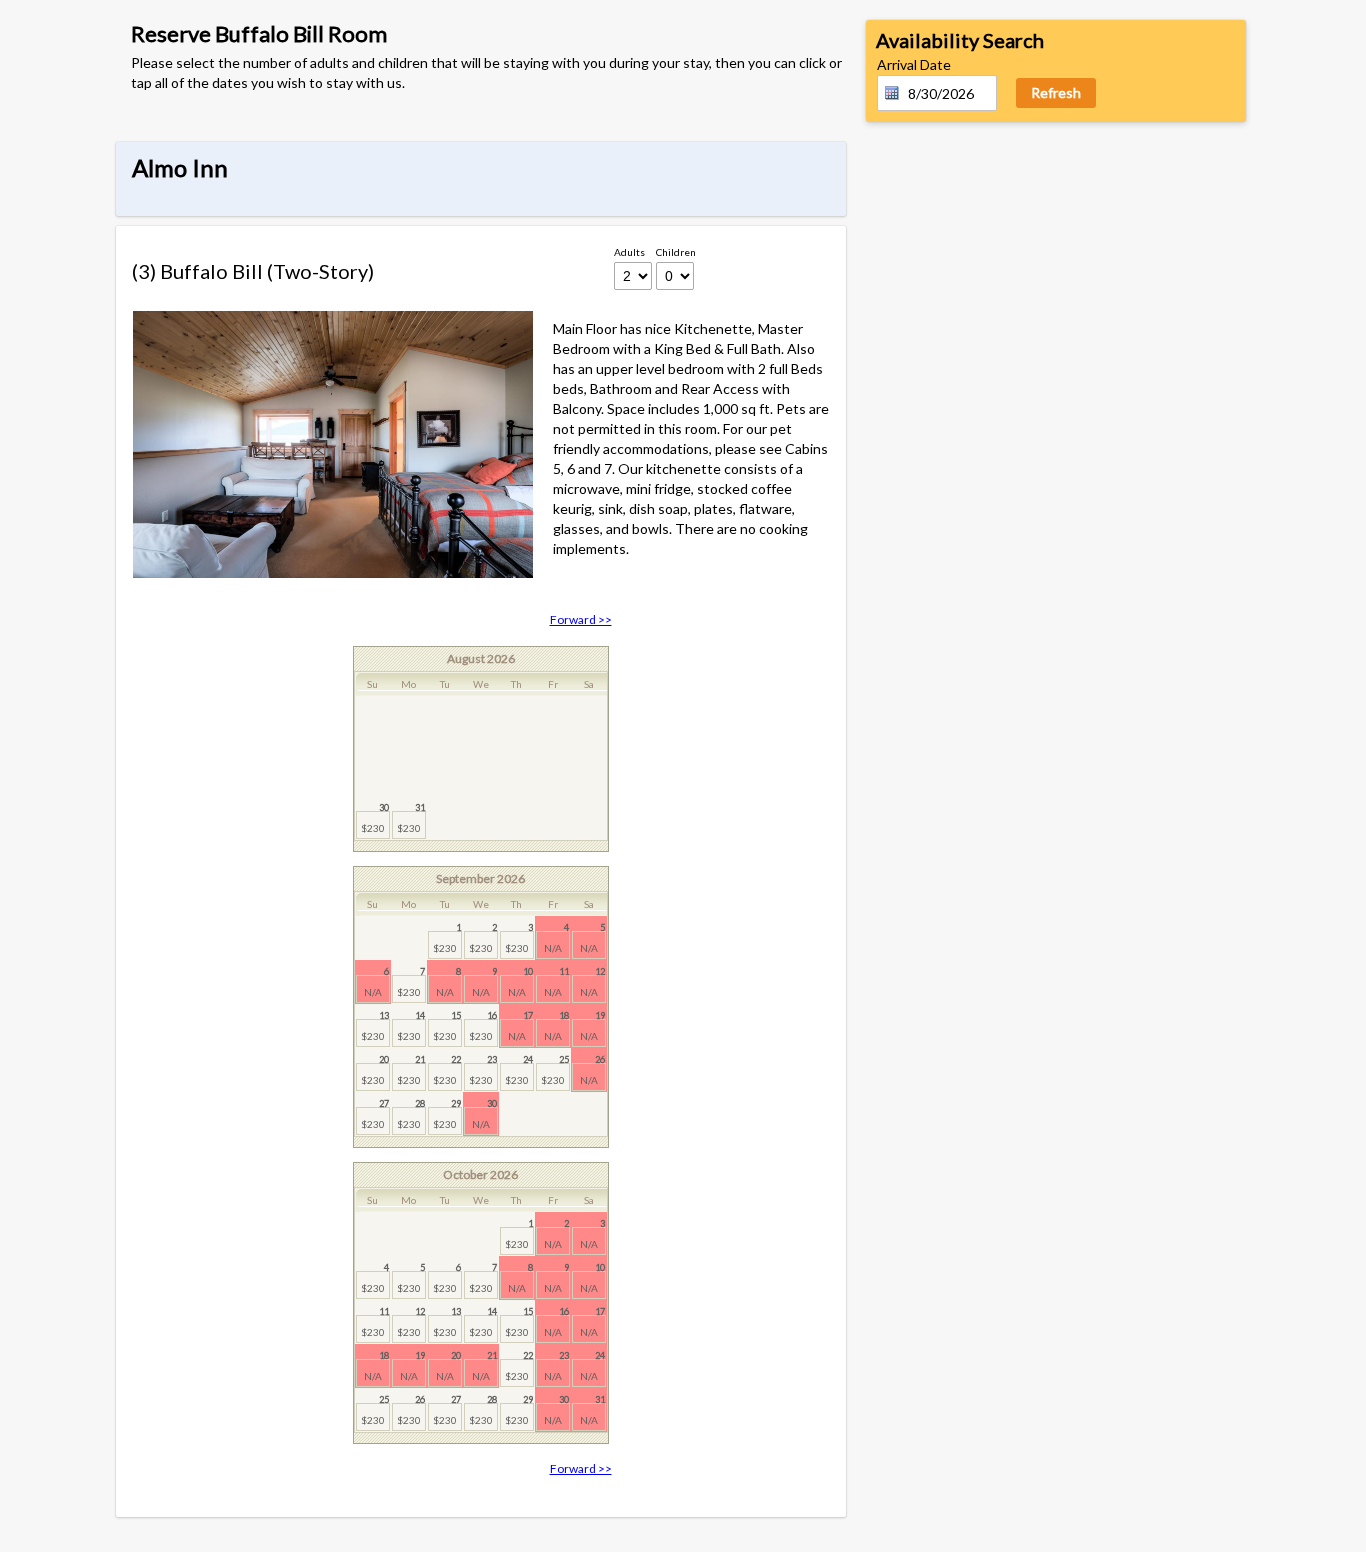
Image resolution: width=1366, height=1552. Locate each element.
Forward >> (581, 619)
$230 (375, 818)
